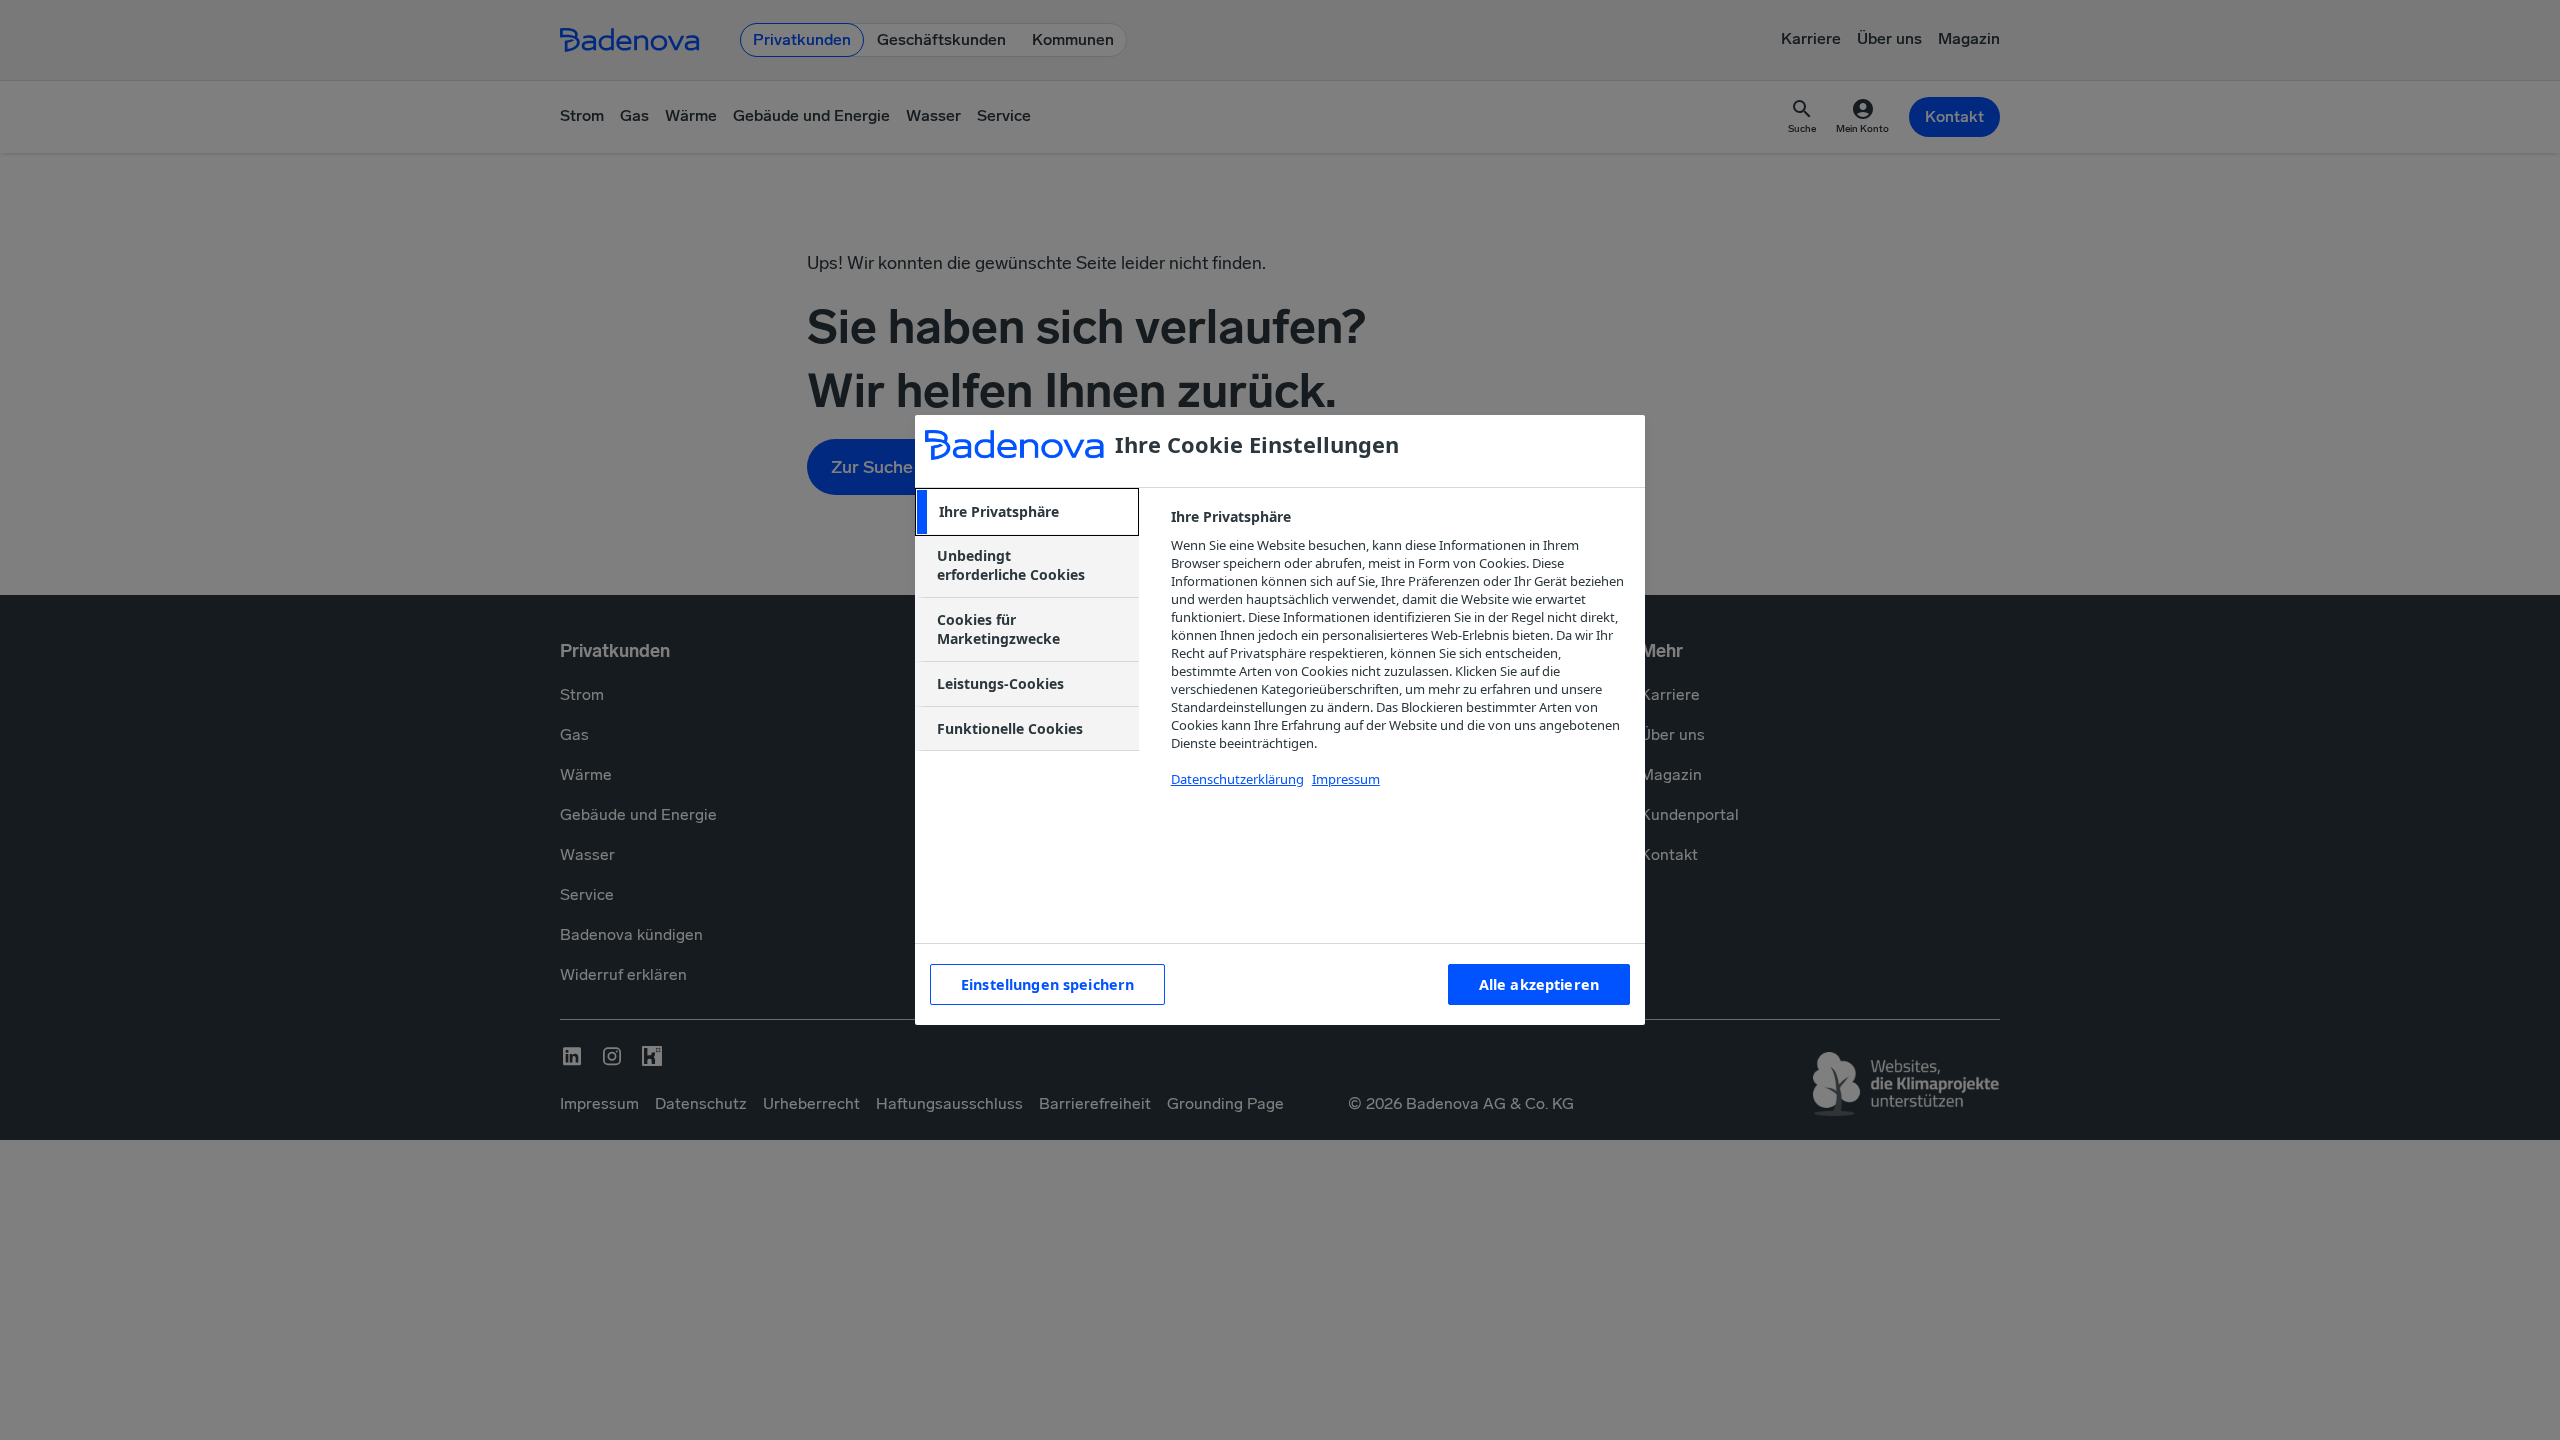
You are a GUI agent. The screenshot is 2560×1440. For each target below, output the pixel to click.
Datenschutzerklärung (1237, 779)
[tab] (1027, 512)
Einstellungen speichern (1047, 984)
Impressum (1346, 779)
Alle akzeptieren (1539, 984)
